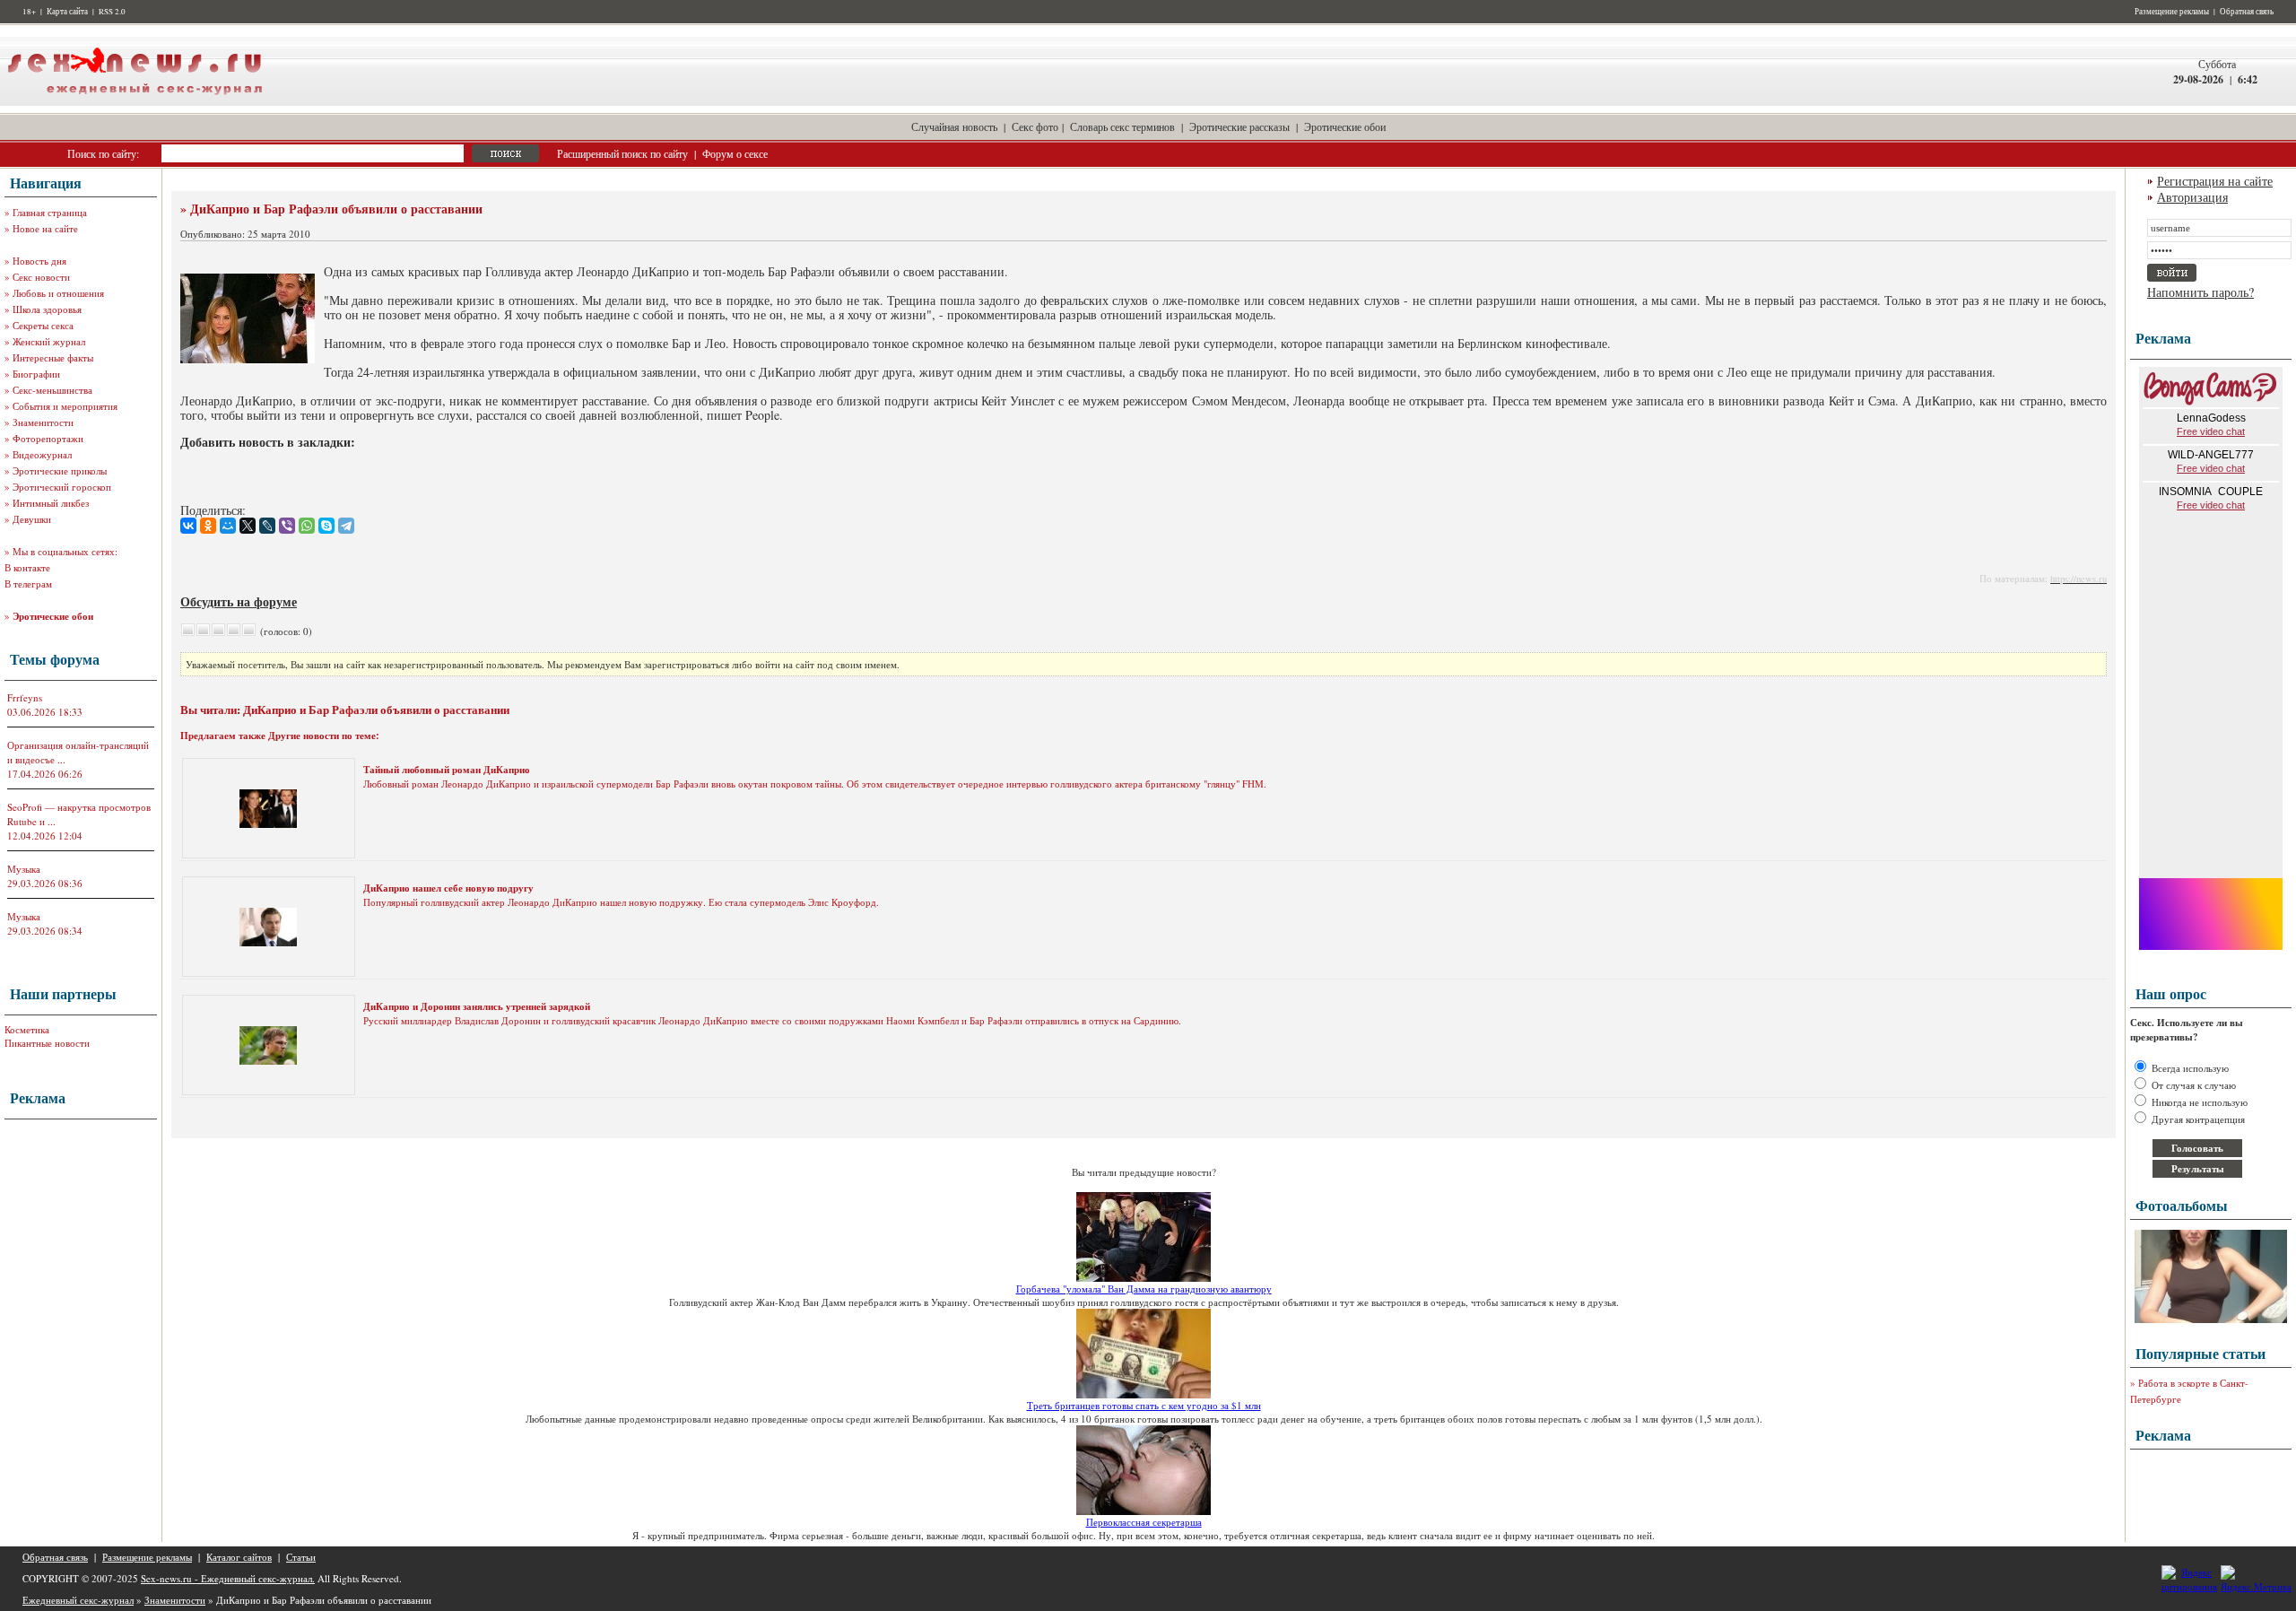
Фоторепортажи (48, 438)
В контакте (27, 567)
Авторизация (2192, 197)
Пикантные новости (47, 1043)
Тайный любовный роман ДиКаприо (447, 770)
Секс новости (41, 277)
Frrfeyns (25, 697)
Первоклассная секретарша (1144, 1522)
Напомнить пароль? (2200, 292)
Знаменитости (43, 422)
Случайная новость (954, 126)
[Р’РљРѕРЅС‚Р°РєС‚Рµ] (188, 526)
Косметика (27, 1029)
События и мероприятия (65, 406)
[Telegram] (346, 526)
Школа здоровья (47, 309)
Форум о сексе (735, 153)
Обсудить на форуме (239, 601)
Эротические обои (1345, 126)
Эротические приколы (60, 470)
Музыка (24, 869)
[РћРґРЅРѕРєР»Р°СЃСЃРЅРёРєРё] (208, 526)
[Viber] (287, 526)
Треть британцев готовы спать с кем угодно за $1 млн (1144, 1405)
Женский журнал (49, 341)
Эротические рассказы (1239, 126)
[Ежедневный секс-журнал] (135, 102)
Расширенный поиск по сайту (622, 153)
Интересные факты (53, 357)
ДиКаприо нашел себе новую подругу (448, 888)
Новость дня (39, 261)
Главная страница (50, 212)
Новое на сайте (45, 228)
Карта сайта (67, 12)
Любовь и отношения (58, 293)
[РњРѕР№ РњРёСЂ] (228, 526)
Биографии (36, 374)
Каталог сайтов (239, 1557)
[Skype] (326, 526)
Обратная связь (2247, 12)
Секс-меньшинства (52, 390)
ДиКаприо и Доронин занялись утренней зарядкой (477, 1006)
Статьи (301, 1557)
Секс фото (1035, 126)
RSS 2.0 (112, 12)
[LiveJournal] (267, 526)
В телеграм (28, 583)
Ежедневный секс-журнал (78, 1600)
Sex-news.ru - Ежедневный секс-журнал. (228, 1578)
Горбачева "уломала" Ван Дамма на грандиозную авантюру (1144, 1289)
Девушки (32, 519)
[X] (248, 526)
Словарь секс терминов (1122, 126)
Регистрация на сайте (2215, 181)
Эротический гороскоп (62, 487)
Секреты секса (43, 325)
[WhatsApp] (307, 526)
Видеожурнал (42, 454)
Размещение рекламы (2172, 12)
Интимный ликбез (51, 503)
